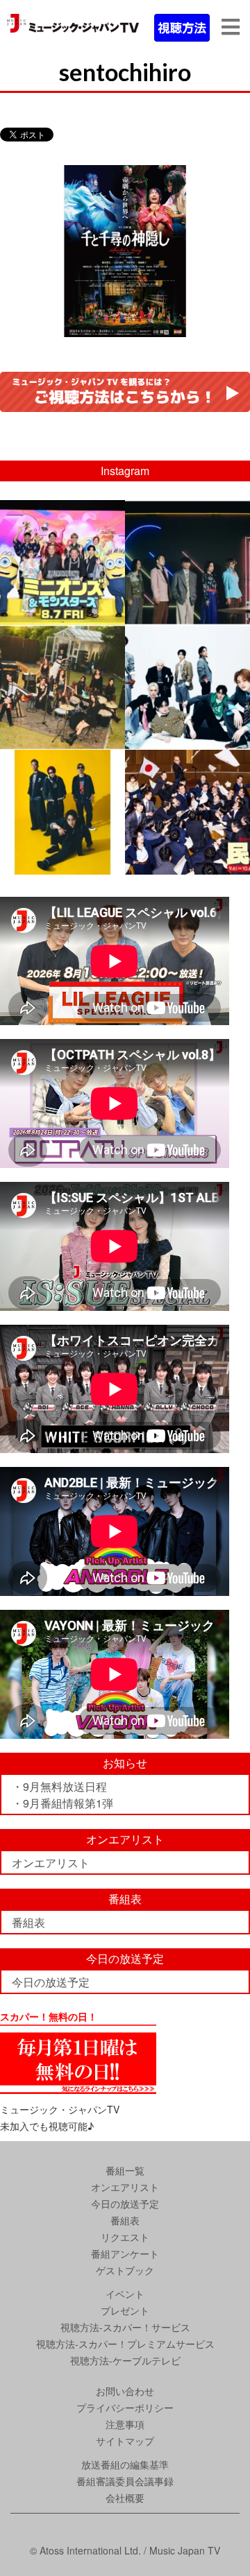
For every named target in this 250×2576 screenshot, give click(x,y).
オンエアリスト (51, 1863)
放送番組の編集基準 (125, 2464)
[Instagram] (112, 611)
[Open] (62, 563)
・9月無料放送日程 (59, 1786)
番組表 (28, 1922)
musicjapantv (61, 513)
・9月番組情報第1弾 (62, 1803)
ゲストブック (125, 2270)
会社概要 (125, 2498)
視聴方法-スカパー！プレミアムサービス (125, 2344)
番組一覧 (125, 2170)
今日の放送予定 (51, 1982)
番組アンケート (125, 2253)
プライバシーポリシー (125, 2407)
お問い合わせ (125, 2391)
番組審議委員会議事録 (125, 2481)
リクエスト (125, 2237)
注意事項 (125, 2424)
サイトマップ (125, 2441)
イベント (125, 2294)
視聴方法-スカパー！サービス (125, 2327)
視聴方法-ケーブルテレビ (125, 2360)
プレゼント (125, 2310)
